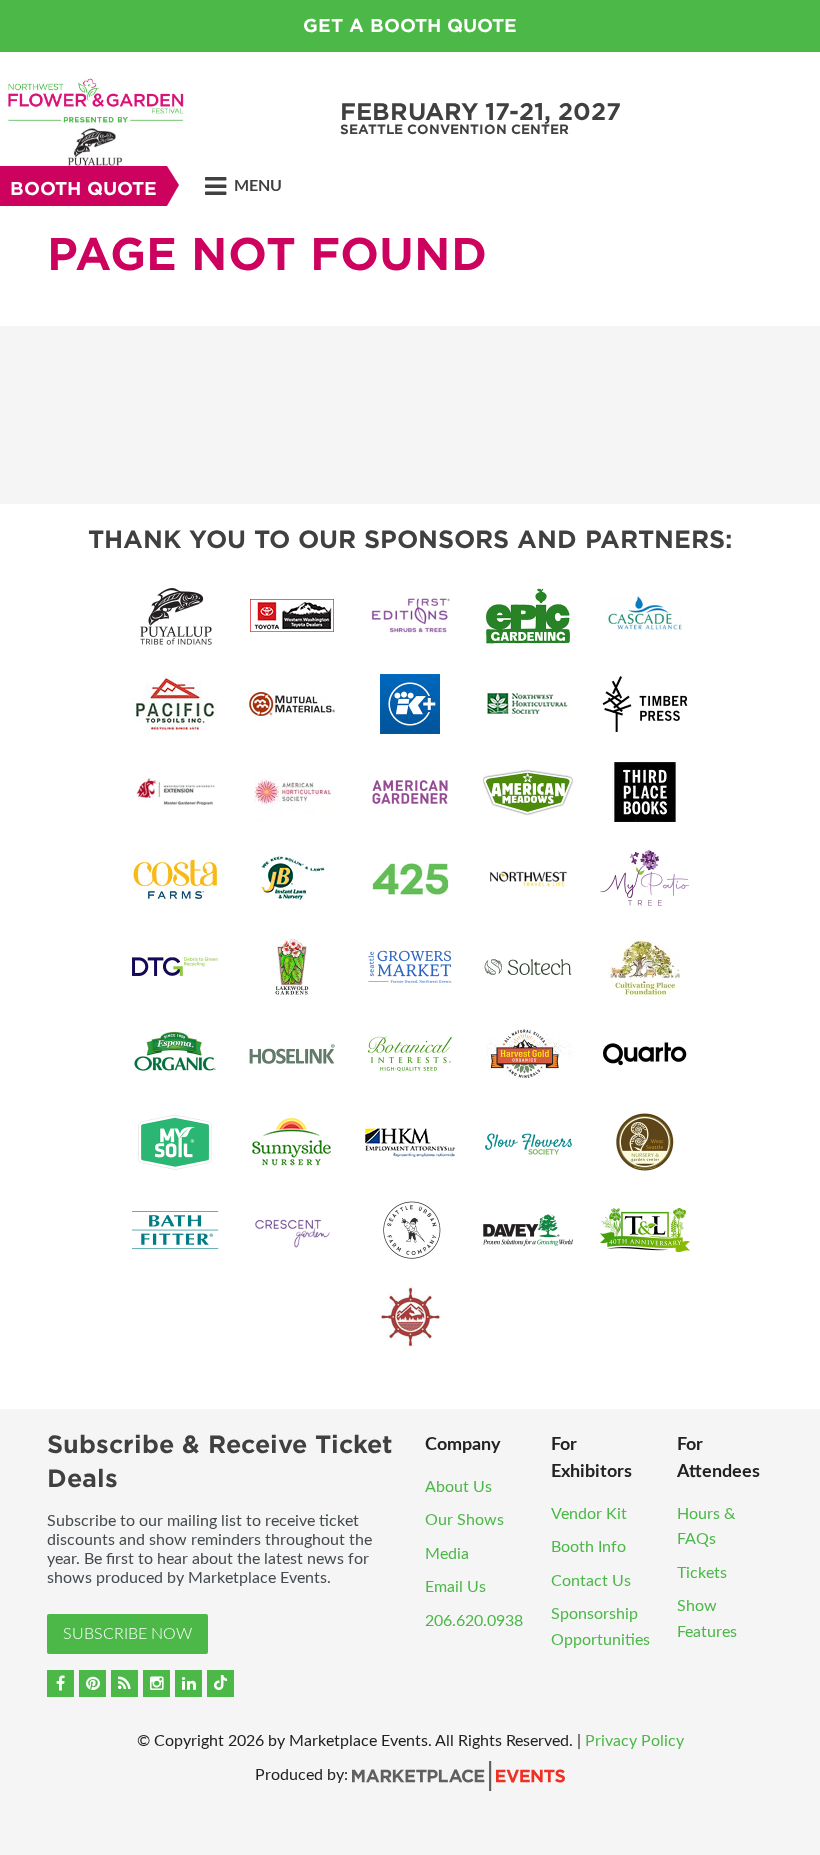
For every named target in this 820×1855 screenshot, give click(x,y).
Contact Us (591, 1581)
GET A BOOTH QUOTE (410, 25)
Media (447, 1554)
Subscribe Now (127, 1634)
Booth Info (588, 1547)
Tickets (702, 1573)
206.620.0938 (474, 1621)
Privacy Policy (634, 1741)
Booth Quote (83, 188)
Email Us (455, 1587)
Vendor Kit (589, 1514)
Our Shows (464, 1520)
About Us (458, 1487)
